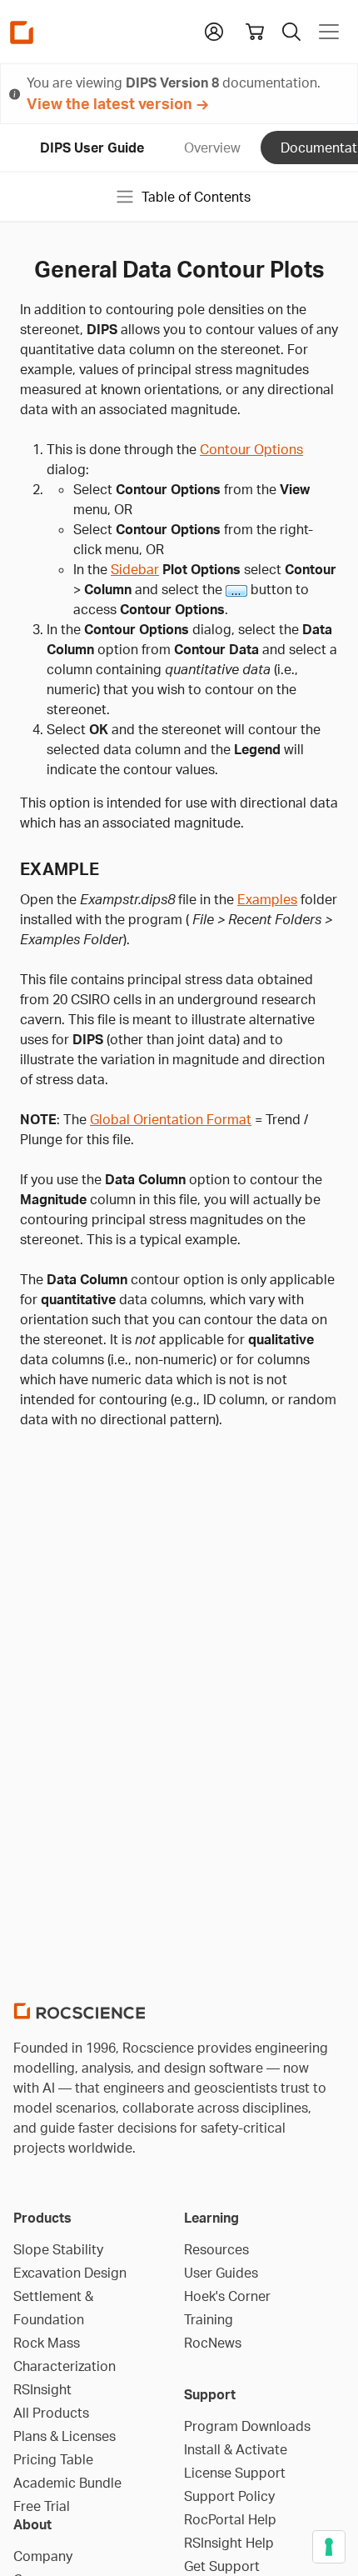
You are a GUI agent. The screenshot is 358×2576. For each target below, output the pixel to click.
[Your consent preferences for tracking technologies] (329, 2547)
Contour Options (251, 449)
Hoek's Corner (227, 2296)
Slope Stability (58, 2249)
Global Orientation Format (171, 1119)
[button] (214, 30)
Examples (267, 899)
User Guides (221, 2273)
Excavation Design (70, 2273)
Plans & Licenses (65, 2436)
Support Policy (229, 2496)
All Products (51, 2413)
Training (209, 2319)
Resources (216, 2249)
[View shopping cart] (255, 32)
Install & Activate (236, 2449)
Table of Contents (196, 197)
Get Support (222, 2566)
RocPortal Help (230, 2519)
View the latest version (109, 103)
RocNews (213, 2343)
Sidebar (135, 569)
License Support (235, 2473)
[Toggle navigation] (329, 32)
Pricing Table (53, 2459)
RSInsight (42, 2389)
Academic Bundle (67, 2483)
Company (43, 2556)
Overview (212, 148)
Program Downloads (247, 2426)
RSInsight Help (229, 2543)
